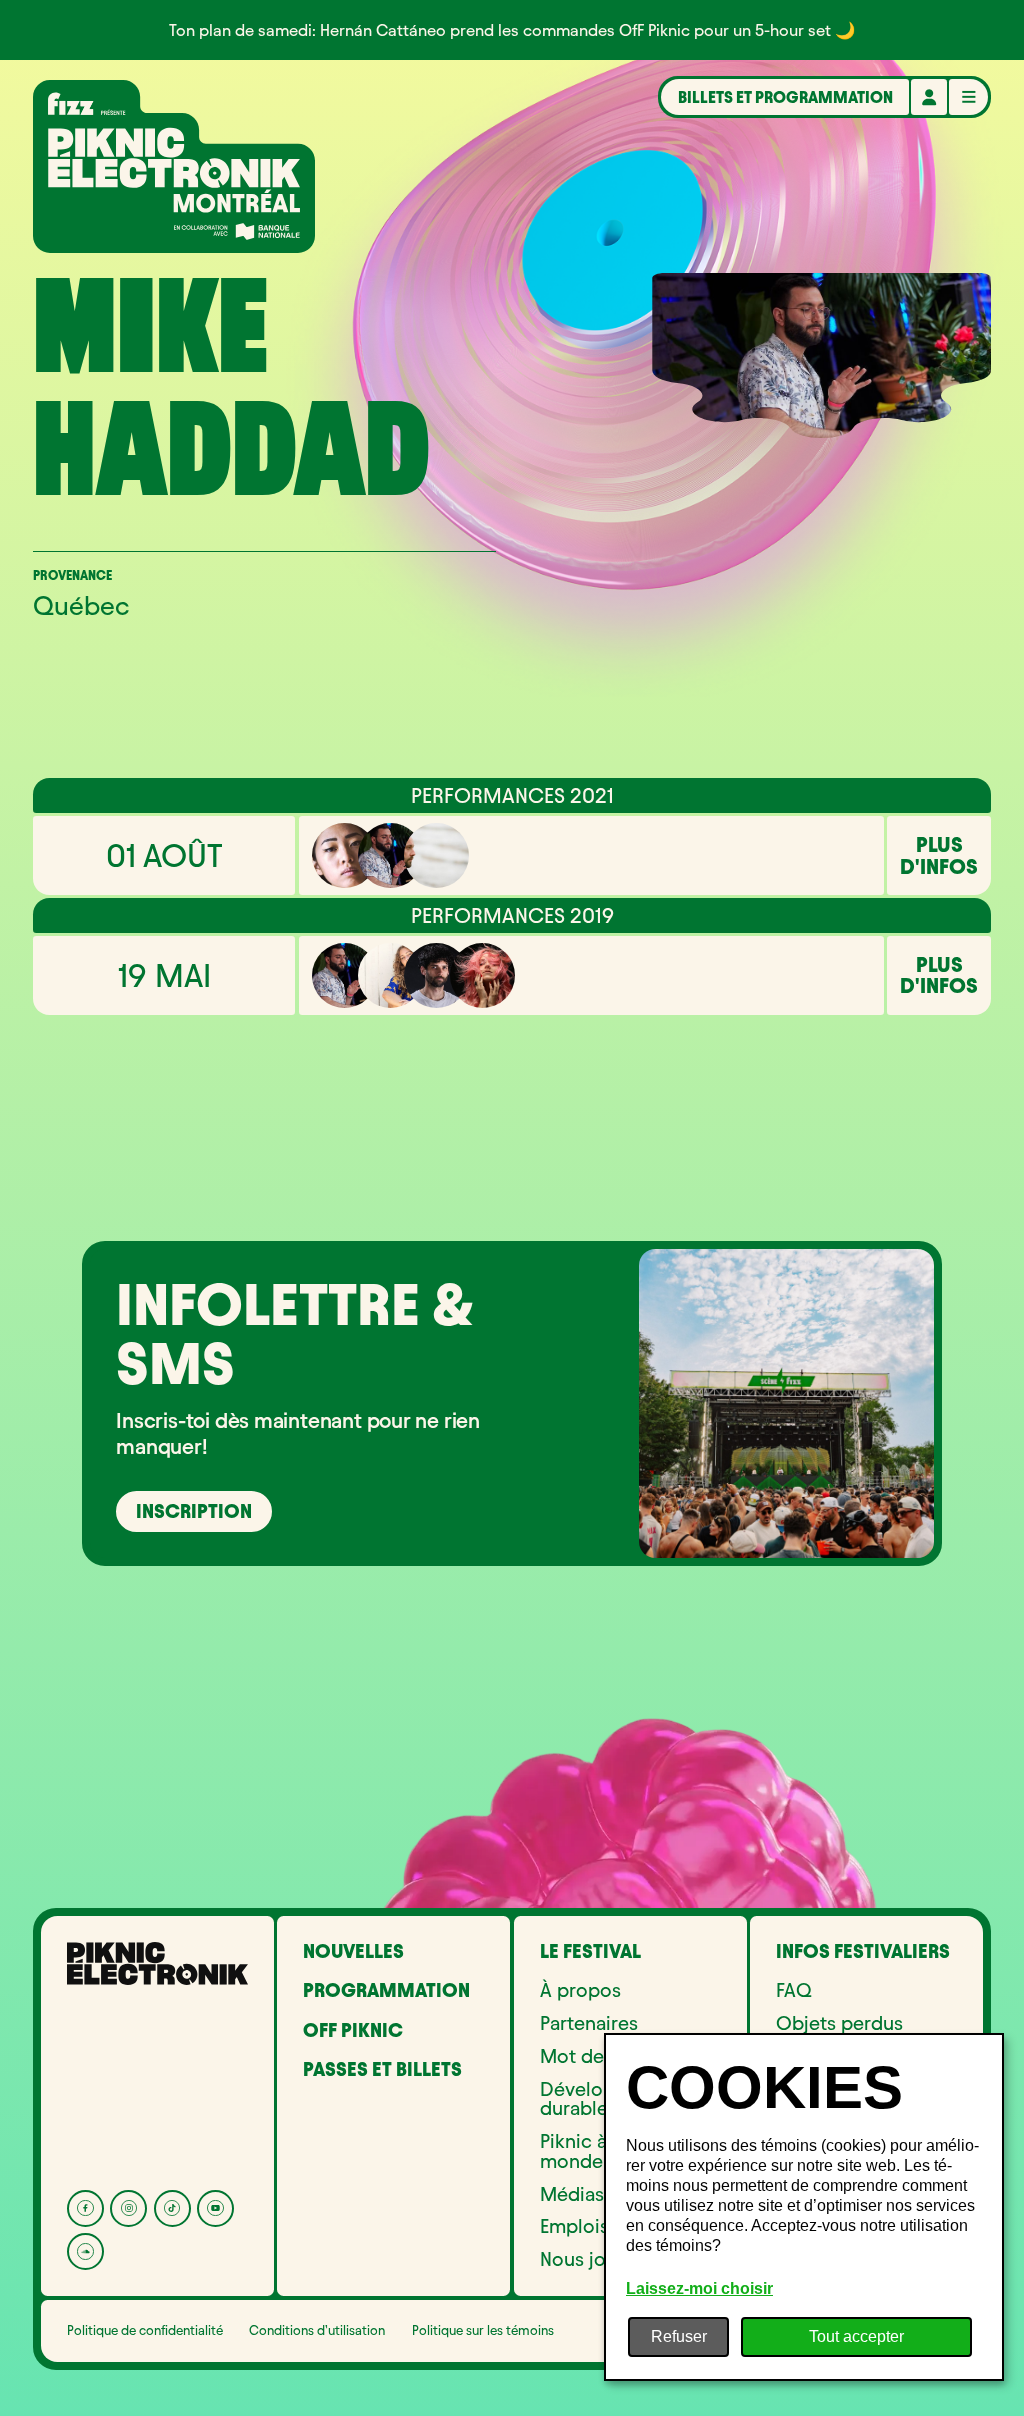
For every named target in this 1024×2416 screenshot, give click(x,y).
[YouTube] (215, 2208)
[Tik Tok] (172, 2208)
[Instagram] (128, 2208)
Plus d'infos (939, 855)
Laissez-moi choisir (699, 2288)
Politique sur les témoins (483, 2330)
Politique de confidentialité (145, 2330)
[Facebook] (85, 2208)
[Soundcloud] (85, 2251)
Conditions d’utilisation (317, 2330)
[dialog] (804, 2207)
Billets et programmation (785, 97)
